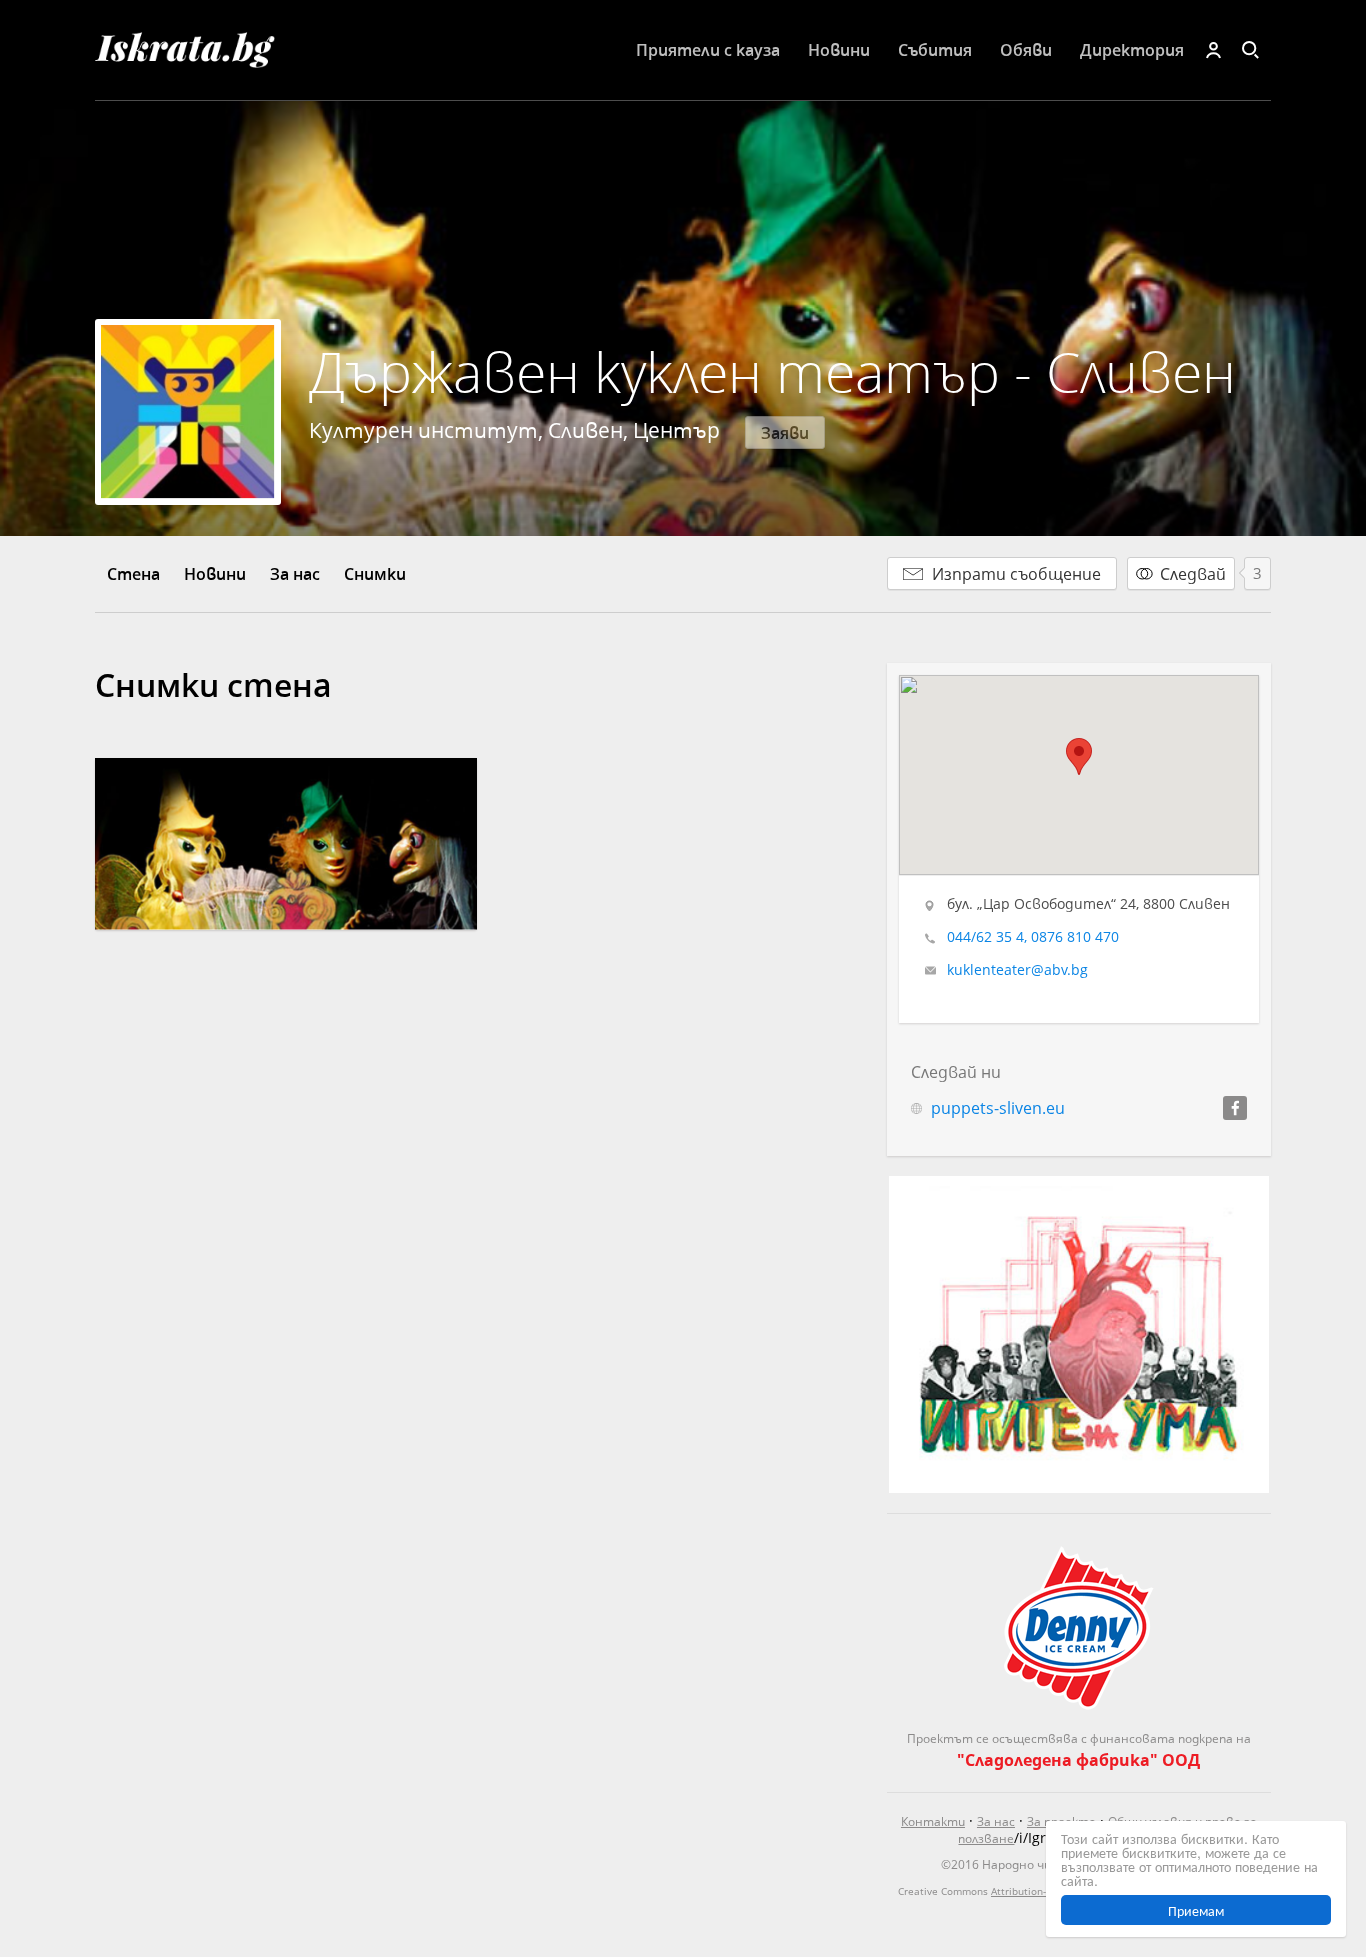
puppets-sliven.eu (998, 1107)
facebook (1235, 1108)
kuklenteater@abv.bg (1017, 970)
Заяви (785, 432)
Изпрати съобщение (1016, 573)
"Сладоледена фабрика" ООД (1078, 1759)
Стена (133, 573)
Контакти (933, 1821)
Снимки (375, 573)
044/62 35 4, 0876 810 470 (1033, 937)
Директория (1132, 49)
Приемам (1196, 1910)
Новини (839, 49)
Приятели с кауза (708, 49)
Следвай (1193, 573)
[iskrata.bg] (215, 50)
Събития (935, 49)
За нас (295, 573)
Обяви (1026, 49)
